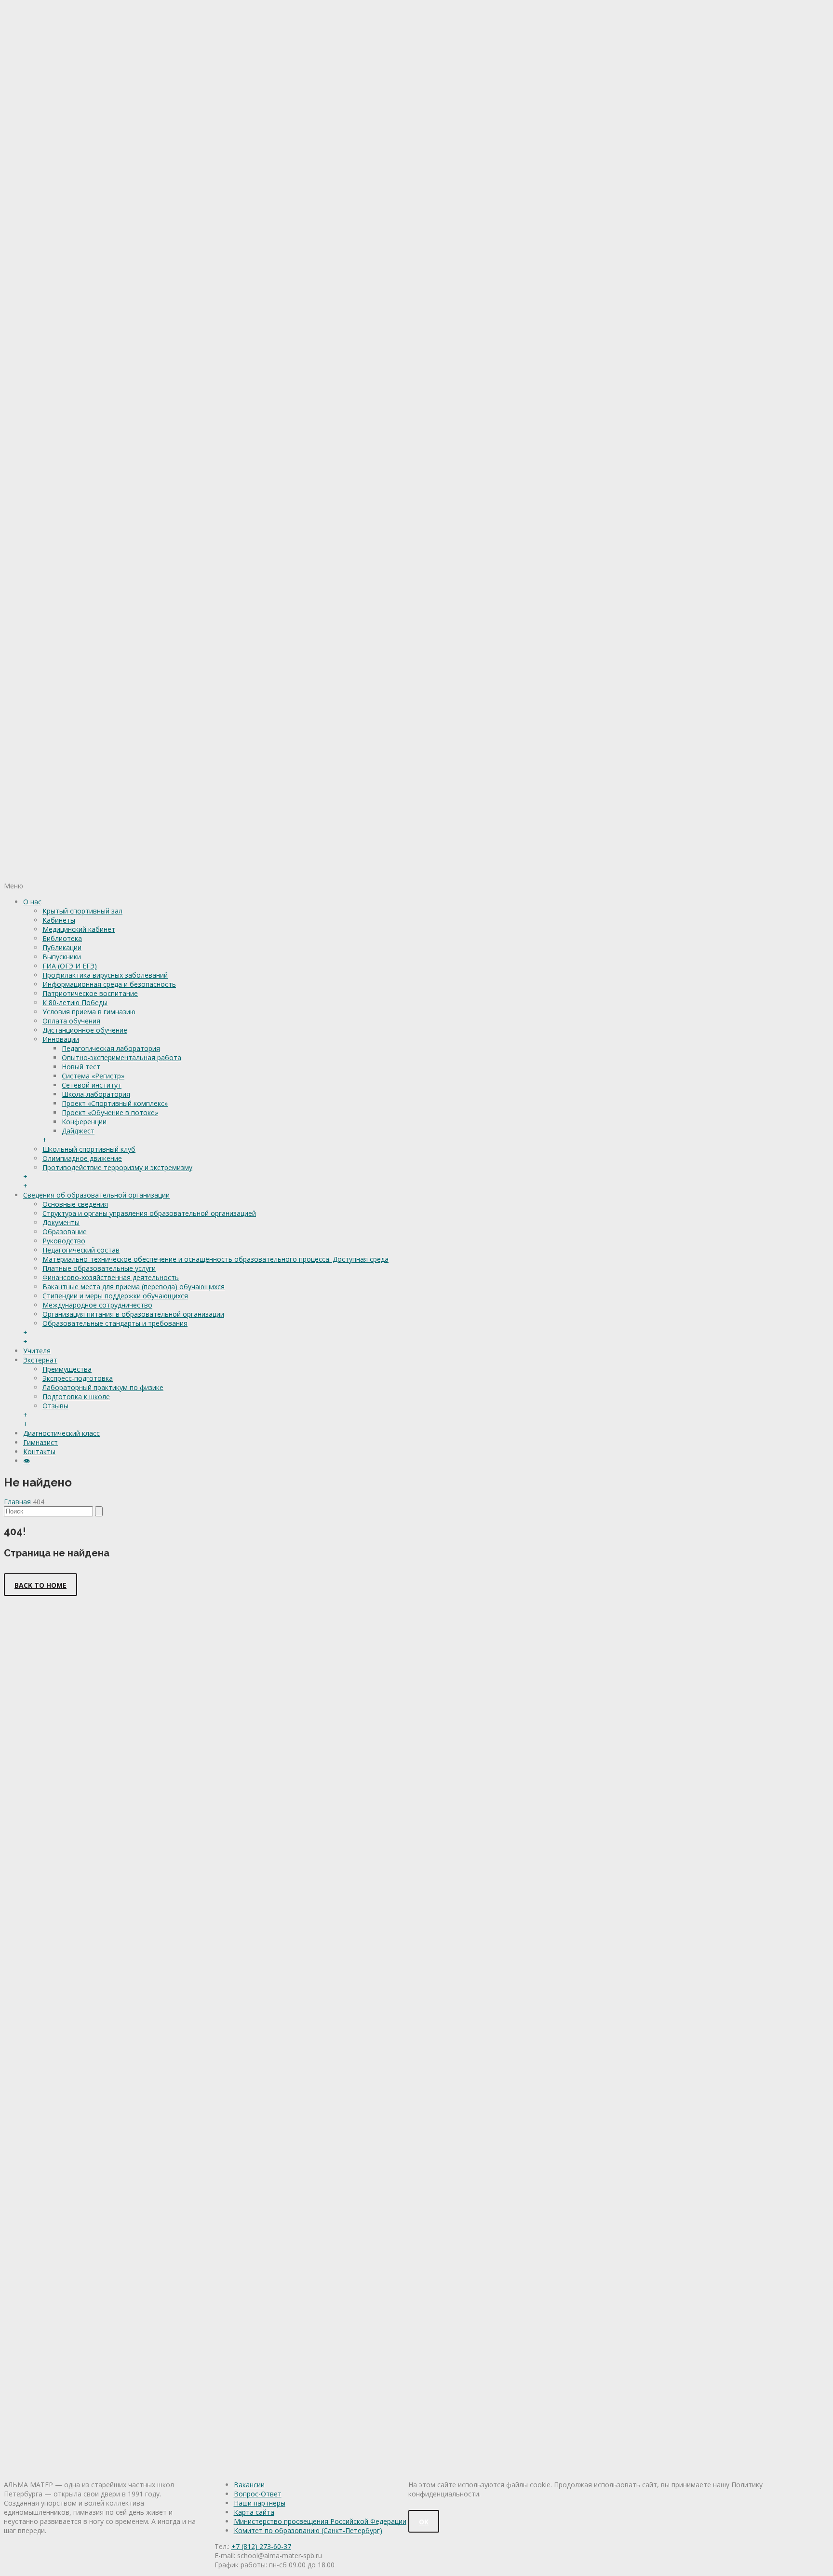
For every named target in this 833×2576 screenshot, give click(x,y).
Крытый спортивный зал (82, 911)
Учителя (37, 1351)
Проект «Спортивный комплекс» (115, 1103)
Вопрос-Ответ (258, 2494)
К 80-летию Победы (75, 1002)
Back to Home (40, 1585)
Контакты (39, 1452)
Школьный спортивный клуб (89, 1149)
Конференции (84, 1122)
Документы (61, 1222)
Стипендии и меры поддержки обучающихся (115, 1296)
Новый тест (81, 1067)
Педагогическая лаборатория (111, 1048)
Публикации (62, 947)
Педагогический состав (81, 1250)
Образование (65, 1232)
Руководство (64, 1241)
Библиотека (62, 938)
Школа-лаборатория (96, 1094)
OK (424, 2522)
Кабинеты (59, 920)
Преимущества (67, 1369)
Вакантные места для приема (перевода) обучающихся (134, 1287)
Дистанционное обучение (85, 1030)
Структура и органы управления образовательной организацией (149, 1213)
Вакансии (249, 2485)
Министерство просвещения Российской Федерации (320, 2521)
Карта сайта (254, 2512)
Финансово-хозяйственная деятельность (111, 1277)
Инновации (61, 1039)
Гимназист (40, 1442)
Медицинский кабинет (79, 929)
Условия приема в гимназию (89, 1012)
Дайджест (78, 1131)
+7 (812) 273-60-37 (261, 2546)
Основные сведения (75, 1204)
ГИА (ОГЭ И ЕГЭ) (70, 966)
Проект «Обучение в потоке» (110, 1112)
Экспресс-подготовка (78, 1378)
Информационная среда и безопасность (109, 984)
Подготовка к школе (76, 1397)
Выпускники (62, 957)
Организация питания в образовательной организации (133, 1314)
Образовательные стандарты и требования (115, 1323)
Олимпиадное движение (82, 1158)
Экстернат (40, 1360)
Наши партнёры (260, 2503)
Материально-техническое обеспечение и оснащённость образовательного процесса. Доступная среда (215, 1259)
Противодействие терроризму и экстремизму (117, 1167)
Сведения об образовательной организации (96, 1195)
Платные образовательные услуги (99, 1268)
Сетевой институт (92, 1085)
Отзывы (55, 1406)
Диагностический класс (61, 1433)
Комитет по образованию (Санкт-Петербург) (308, 2530)
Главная (17, 1502)
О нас (32, 902)
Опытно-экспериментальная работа (121, 1057)
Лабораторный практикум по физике (103, 1387)
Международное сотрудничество (97, 1305)
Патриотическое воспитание (90, 993)
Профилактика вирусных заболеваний (105, 975)
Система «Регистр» (93, 1076)
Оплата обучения (71, 1021)
